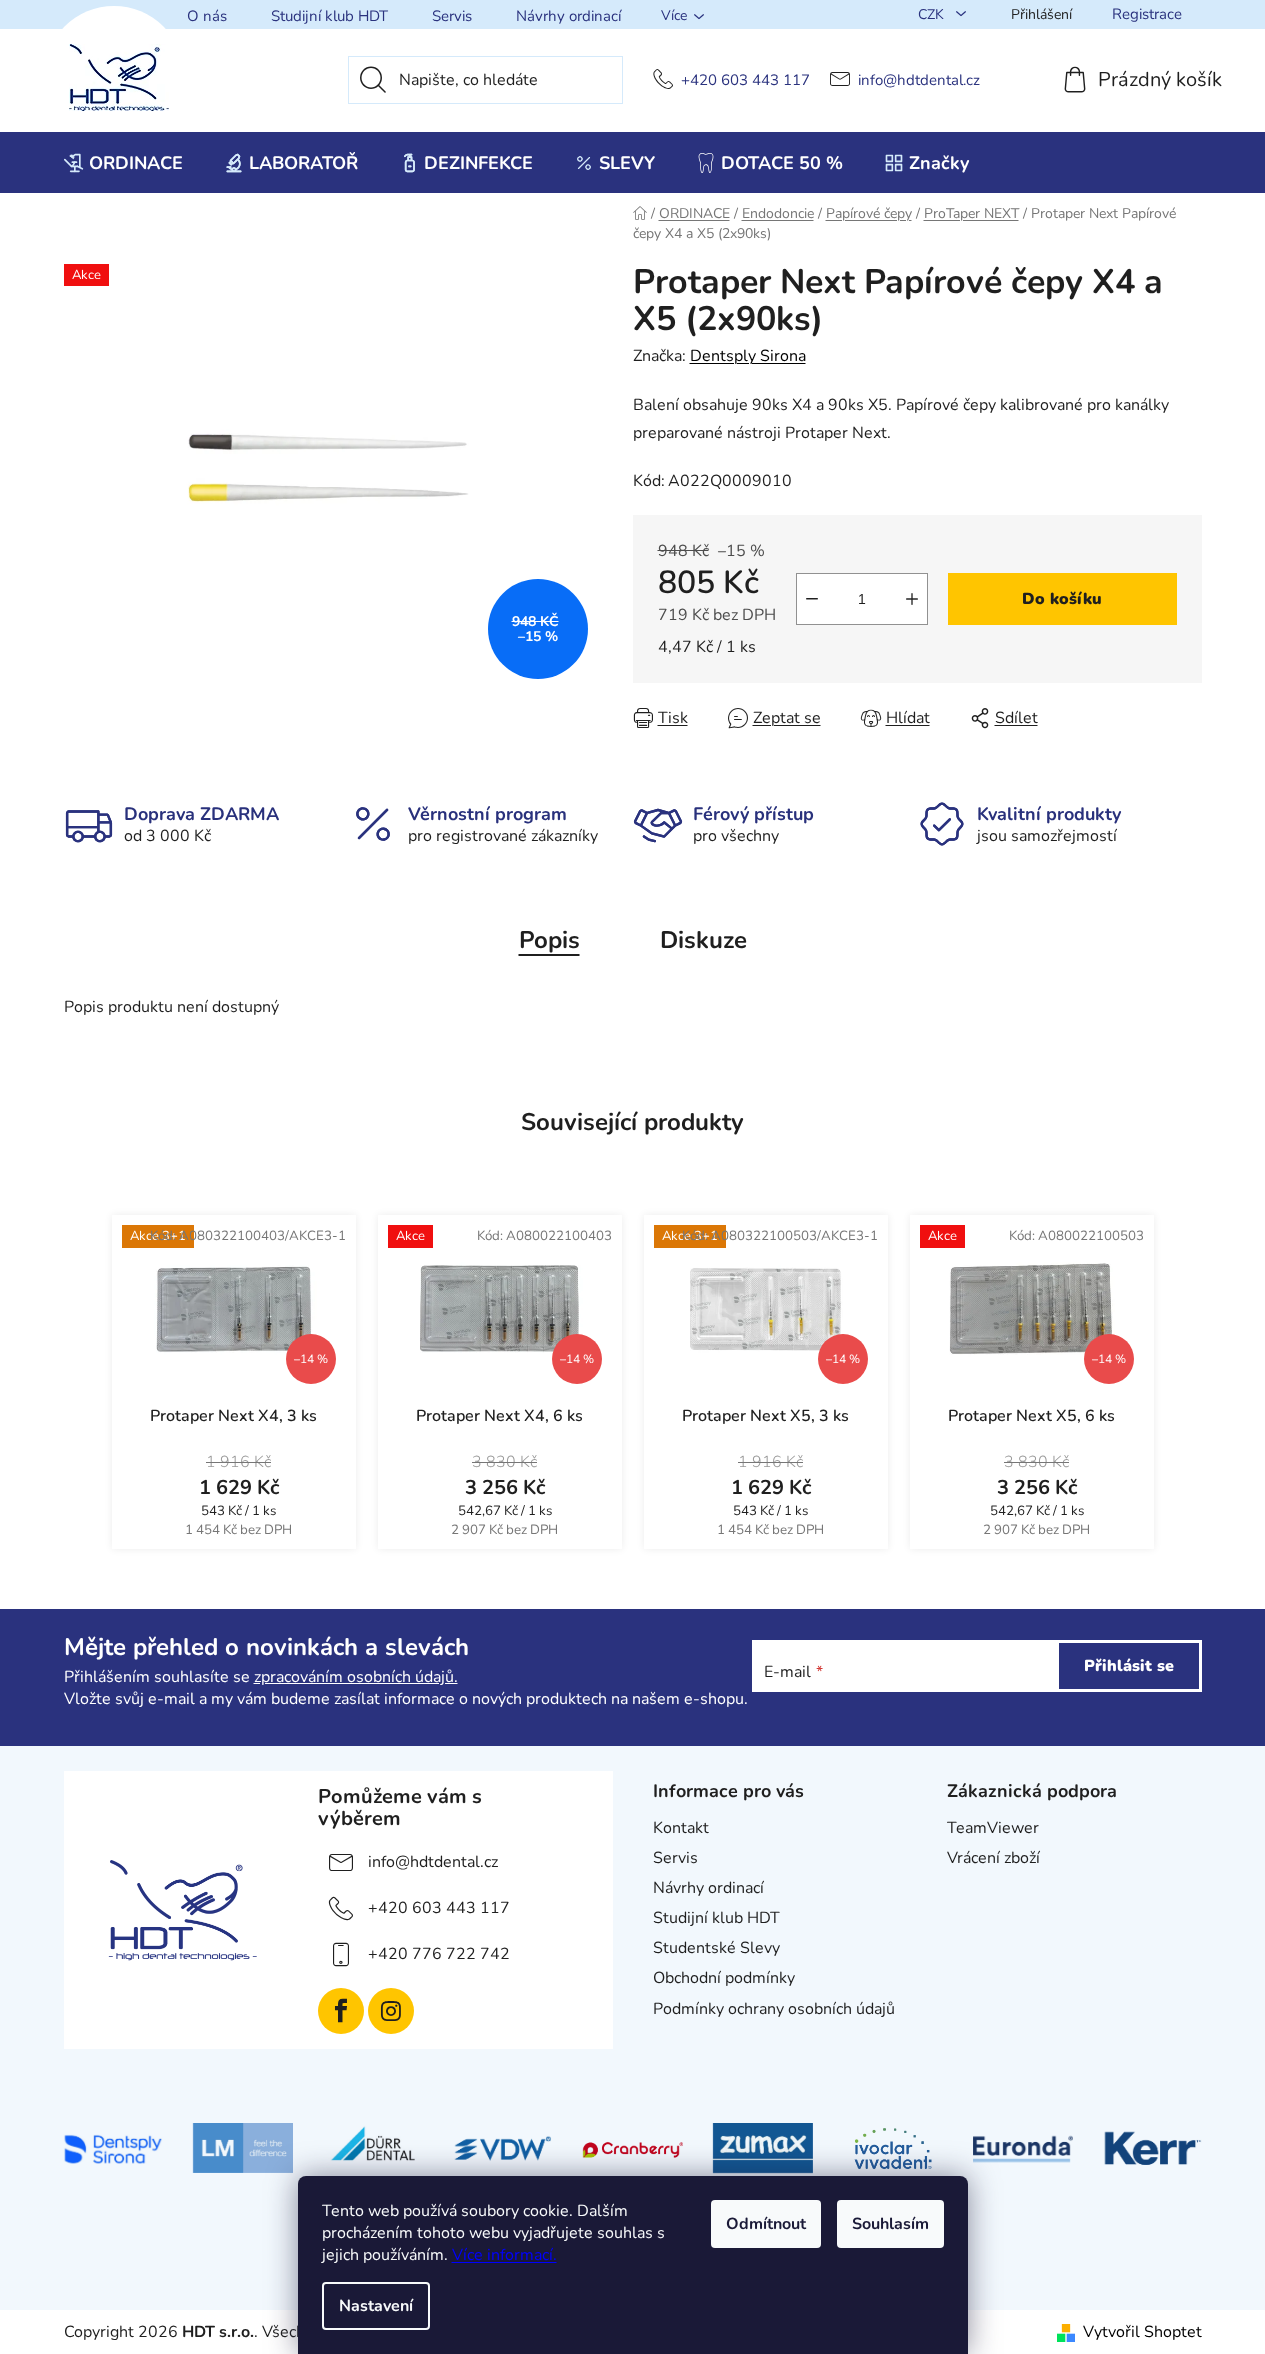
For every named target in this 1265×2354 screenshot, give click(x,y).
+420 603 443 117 (745, 80)
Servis (452, 16)
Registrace (1147, 14)
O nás (207, 16)
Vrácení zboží (993, 1858)
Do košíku (1062, 599)
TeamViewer (993, 1828)
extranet (977, 1888)
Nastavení (376, 2306)
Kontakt (681, 1828)
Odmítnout (766, 2224)
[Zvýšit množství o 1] (912, 599)
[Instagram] (391, 2011)
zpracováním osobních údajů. (356, 1677)
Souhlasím (890, 2224)
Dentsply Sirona (748, 356)
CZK (933, 14)
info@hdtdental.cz (919, 80)
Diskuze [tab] (703, 940)
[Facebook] (341, 2011)
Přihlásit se (1129, 1666)
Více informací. (504, 2255)
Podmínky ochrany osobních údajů (774, 2009)
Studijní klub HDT (329, 16)
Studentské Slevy (716, 1948)
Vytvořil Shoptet (1142, 2332)
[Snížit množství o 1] (812, 599)
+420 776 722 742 (439, 1954)
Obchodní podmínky (724, 1978)
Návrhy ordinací (568, 16)
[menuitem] (123, 163)
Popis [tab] (549, 940)
